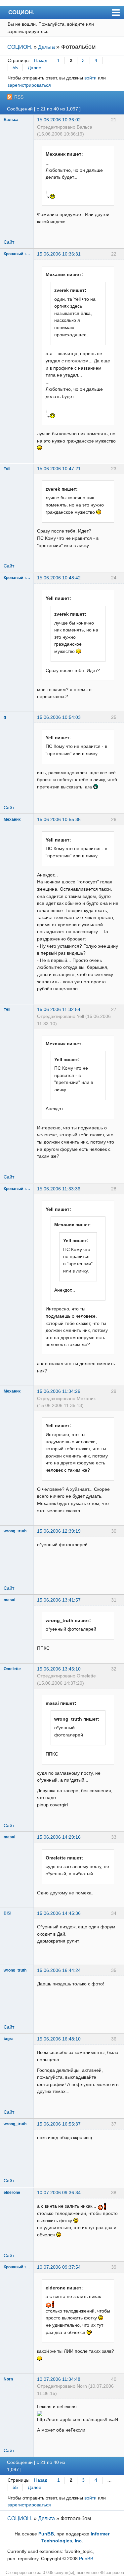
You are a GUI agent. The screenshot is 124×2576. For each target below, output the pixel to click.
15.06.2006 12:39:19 (59, 1531)
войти (90, 78)
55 (15, 68)
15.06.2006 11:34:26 (59, 1391)
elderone (12, 2193)
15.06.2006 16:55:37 (59, 2124)
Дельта (46, 47)
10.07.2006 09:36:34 (59, 2193)
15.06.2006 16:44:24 (59, 1970)
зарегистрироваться (29, 85)
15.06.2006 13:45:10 (59, 1669)
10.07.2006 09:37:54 (59, 2267)
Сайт (9, 242)
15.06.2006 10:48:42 (59, 578)
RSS (19, 97)
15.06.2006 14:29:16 (59, 1837)
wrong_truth (15, 1531)
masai (9, 1600)
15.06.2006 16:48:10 (59, 2039)
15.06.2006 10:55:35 (59, 819)
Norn (8, 2379)
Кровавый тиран (17, 254)
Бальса (11, 120)
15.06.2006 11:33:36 (59, 1189)
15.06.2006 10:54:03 (59, 717)
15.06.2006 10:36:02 (59, 120)
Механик (12, 819)
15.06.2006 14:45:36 (59, 1913)
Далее (35, 68)
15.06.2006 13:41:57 (59, 1600)
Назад (41, 60)
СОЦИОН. (21, 12)
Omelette (12, 1669)
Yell (7, 469)
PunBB (46, 2534)
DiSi (7, 1913)
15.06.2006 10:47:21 (59, 469)
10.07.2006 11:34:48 (59, 2379)
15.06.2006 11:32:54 (59, 1009)
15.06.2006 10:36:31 (59, 254)
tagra (9, 2039)
